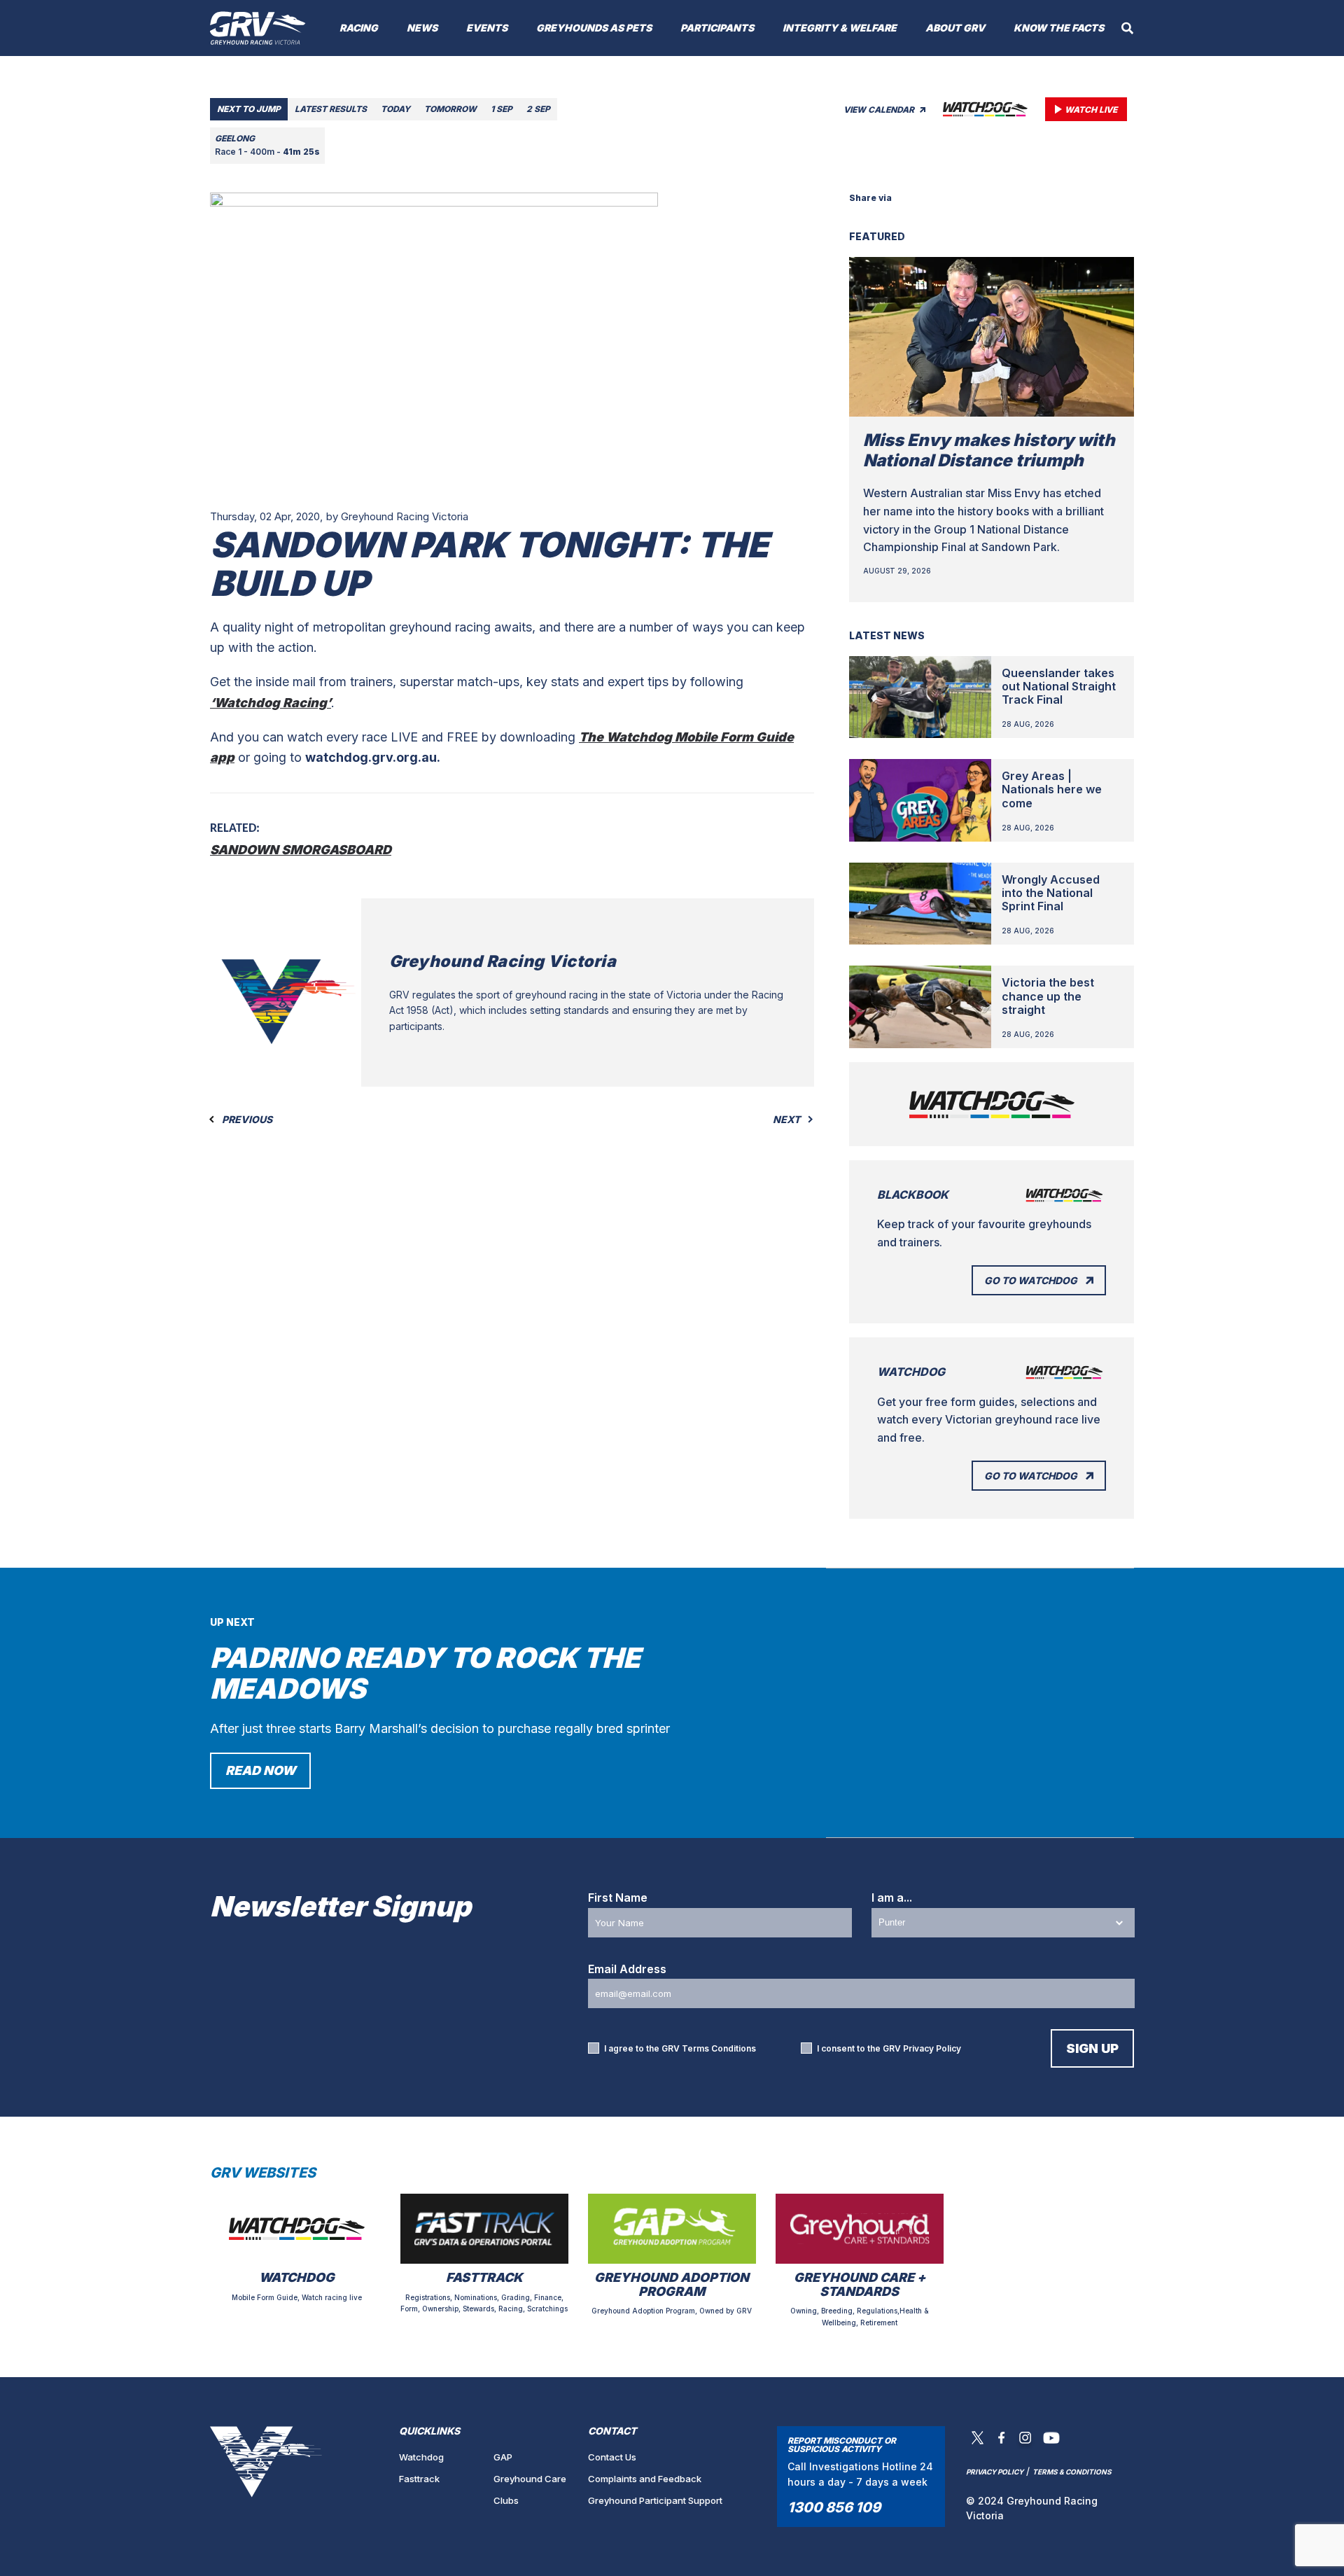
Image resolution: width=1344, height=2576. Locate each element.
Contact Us (612, 2457)
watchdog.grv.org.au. (373, 757)
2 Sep (538, 109)
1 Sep (502, 109)
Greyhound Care (530, 2479)
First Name (618, 1898)
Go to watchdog (1031, 1280)
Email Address (627, 1969)
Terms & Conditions (1072, 2472)
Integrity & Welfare (840, 28)
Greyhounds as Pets (594, 28)
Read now (260, 1770)
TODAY (395, 109)
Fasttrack (419, 2479)
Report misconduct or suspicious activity (842, 2445)
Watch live (1091, 110)
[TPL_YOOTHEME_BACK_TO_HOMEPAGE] (258, 28)
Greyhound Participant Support (655, 2500)
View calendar (880, 110)
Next (787, 1120)
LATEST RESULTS (331, 109)
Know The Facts (1059, 28)
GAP (503, 2457)
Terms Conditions (719, 2048)
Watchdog (421, 2457)
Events (487, 28)
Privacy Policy (932, 2048)
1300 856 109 (834, 2507)
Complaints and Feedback (645, 2479)
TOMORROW (450, 109)
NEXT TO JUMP (249, 109)
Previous (246, 1120)
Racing (359, 28)
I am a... (892, 1898)
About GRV (955, 28)
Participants (717, 28)
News (422, 28)
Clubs (506, 2500)
